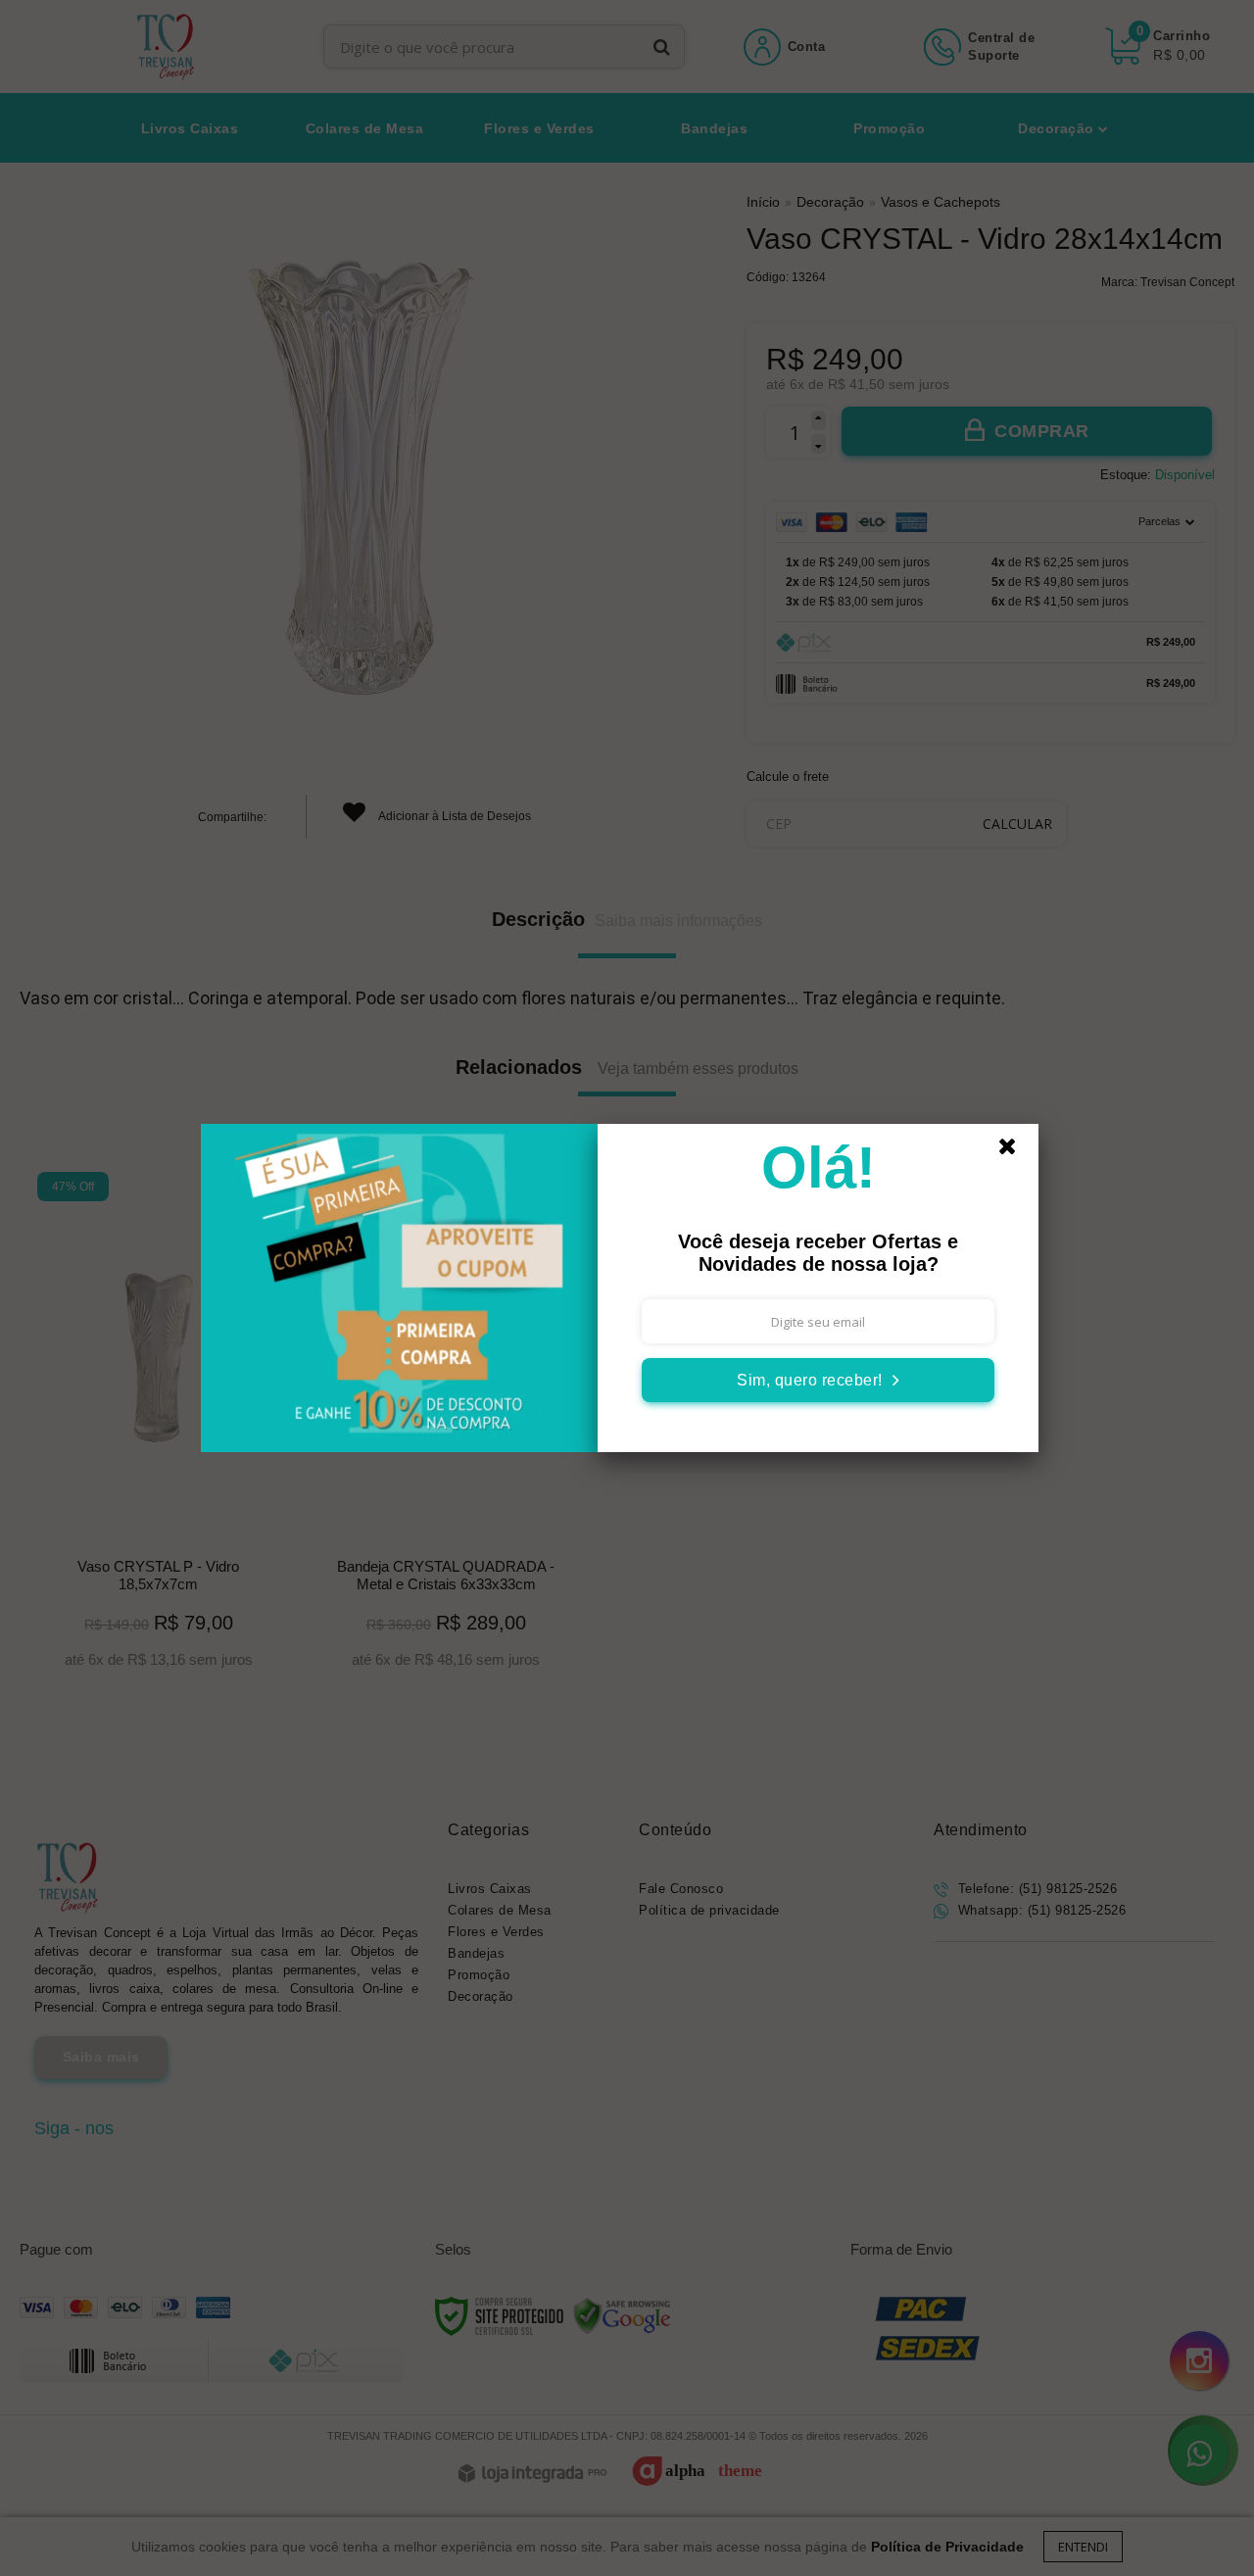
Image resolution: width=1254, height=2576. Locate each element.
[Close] (1016, 1151)
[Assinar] (818, 1380)
